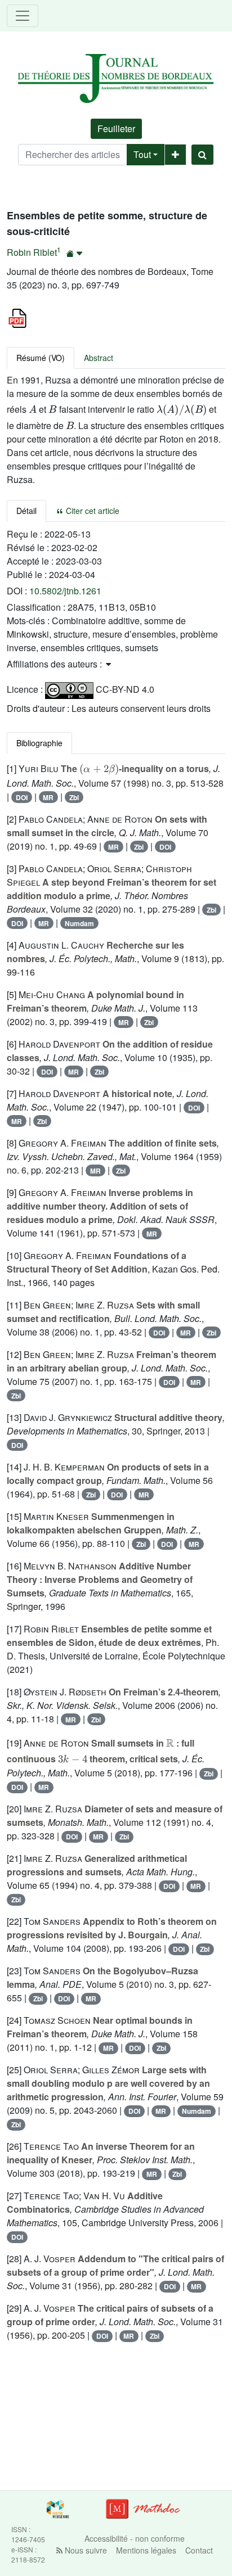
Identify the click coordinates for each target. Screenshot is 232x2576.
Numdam (79, 923)
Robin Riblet (32, 252)
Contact (199, 2550)
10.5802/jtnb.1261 (65, 591)
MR (48, 797)
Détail (26, 511)
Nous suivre (85, 2550)
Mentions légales (146, 2550)
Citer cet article (92, 511)
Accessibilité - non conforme (135, 2538)
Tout (142, 154)
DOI (22, 797)
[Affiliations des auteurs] (75, 253)
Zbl (74, 797)
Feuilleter (116, 128)
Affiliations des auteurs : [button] (55, 664)
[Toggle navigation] (23, 16)
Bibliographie (39, 743)
